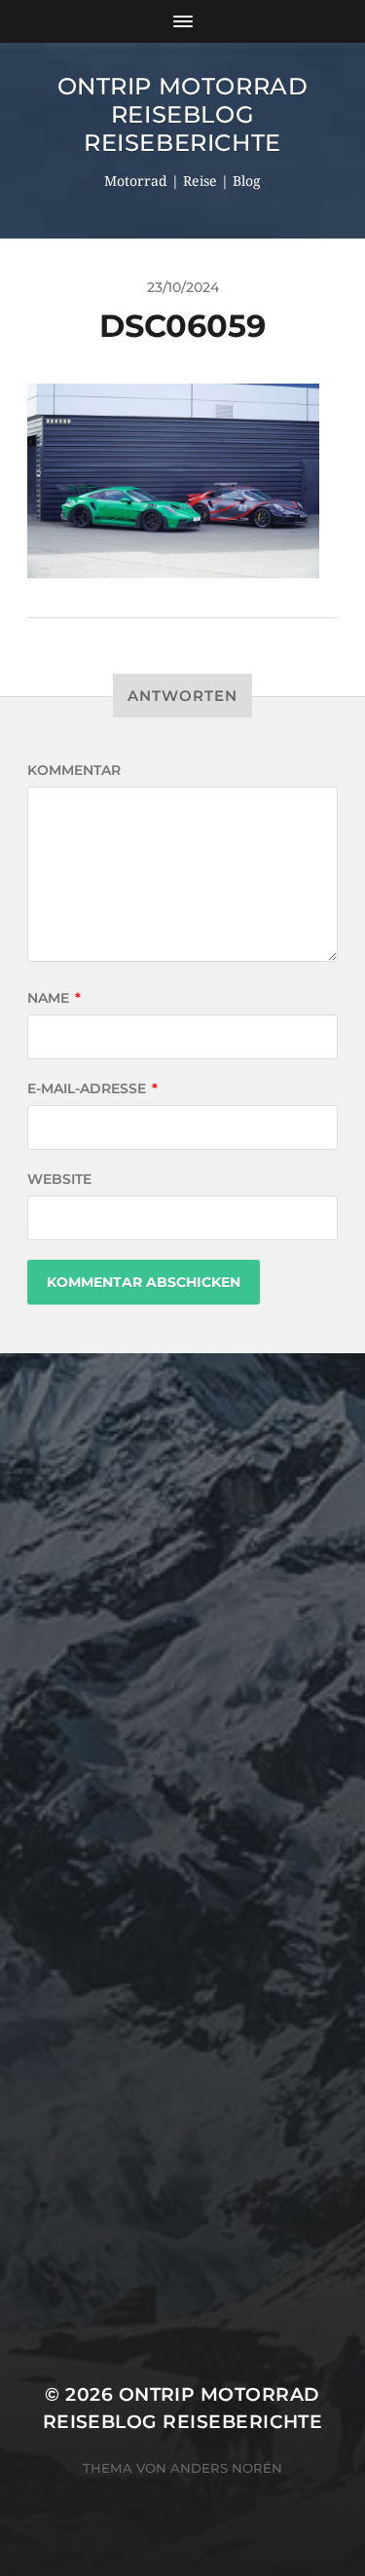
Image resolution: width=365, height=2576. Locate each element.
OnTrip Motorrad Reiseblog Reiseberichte (183, 114)
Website (59, 1179)
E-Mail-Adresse (92, 1088)
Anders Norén (226, 2468)
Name (54, 998)
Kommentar (74, 770)
